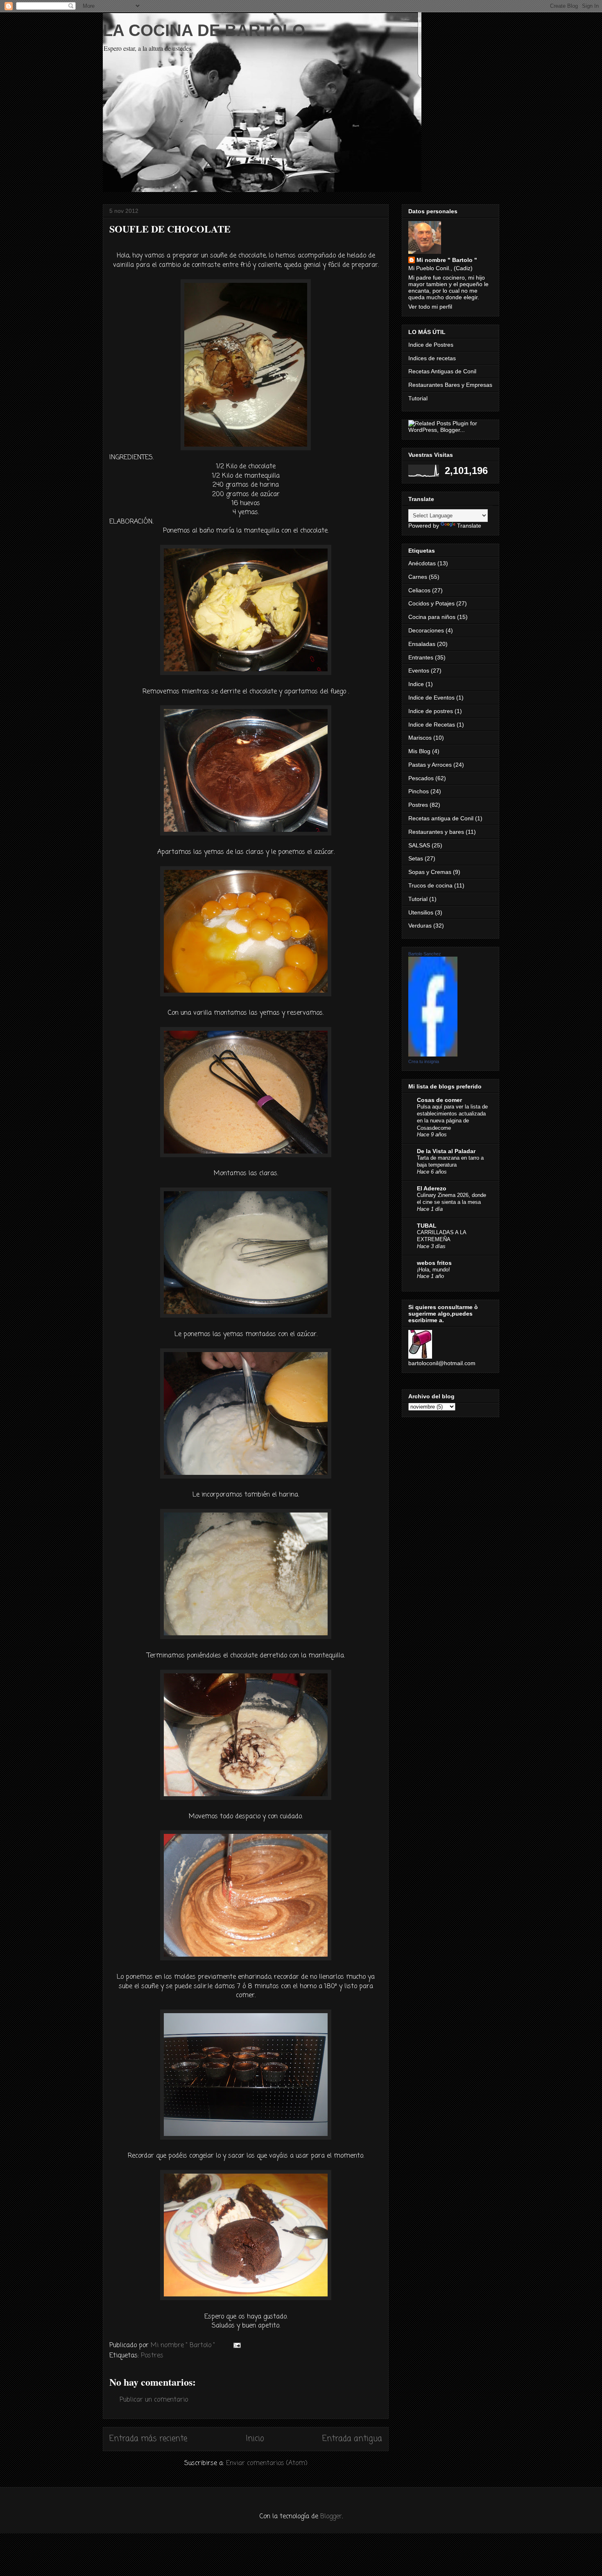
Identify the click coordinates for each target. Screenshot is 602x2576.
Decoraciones (426, 630)
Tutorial (418, 398)
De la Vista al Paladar (446, 1151)
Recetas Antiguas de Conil (442, 371)
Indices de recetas (432, 358)
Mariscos (420, 738)
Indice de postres (431, 711)
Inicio (255, 2439)
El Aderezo (432, 1188)
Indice (416, 684)
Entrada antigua (352, 2439)
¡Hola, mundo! (433, 1270)
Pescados (421, 778)
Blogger (331, 2517)
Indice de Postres (431, 345)
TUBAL (427, 1226)
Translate (469, 526)
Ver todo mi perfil (430, 307)
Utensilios (421, 912)
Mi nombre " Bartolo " (447, 260)
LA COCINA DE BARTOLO (204, 30)
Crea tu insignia (424, 1061)
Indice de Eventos (431, 698)
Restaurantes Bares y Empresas (450, 385)
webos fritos (434, 1263)
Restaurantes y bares (436, 832)
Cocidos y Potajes (431, 603)
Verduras (420, 926)
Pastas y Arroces (430, 765)
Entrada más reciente (148, 2439)
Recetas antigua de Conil (441, 818)
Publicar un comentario (154, 2400)
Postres (152, 2356)
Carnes (418, 577)
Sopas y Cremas (430, 872)
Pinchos (419, 791)
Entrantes (421, 657)
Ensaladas (422, 644)
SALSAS (419, 845)
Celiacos (419, 590)
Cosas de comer (439, 1100)
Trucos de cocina (430, 885)
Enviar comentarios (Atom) (267, 2463)
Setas (416, 858)
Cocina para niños (432, 617)
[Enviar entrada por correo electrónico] (236, 2346)
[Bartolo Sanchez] (433, 1054)
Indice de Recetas (432, 725)
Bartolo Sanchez (425, 954)
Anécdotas (422, 563)
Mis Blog (419, 751)
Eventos (419, 671)
